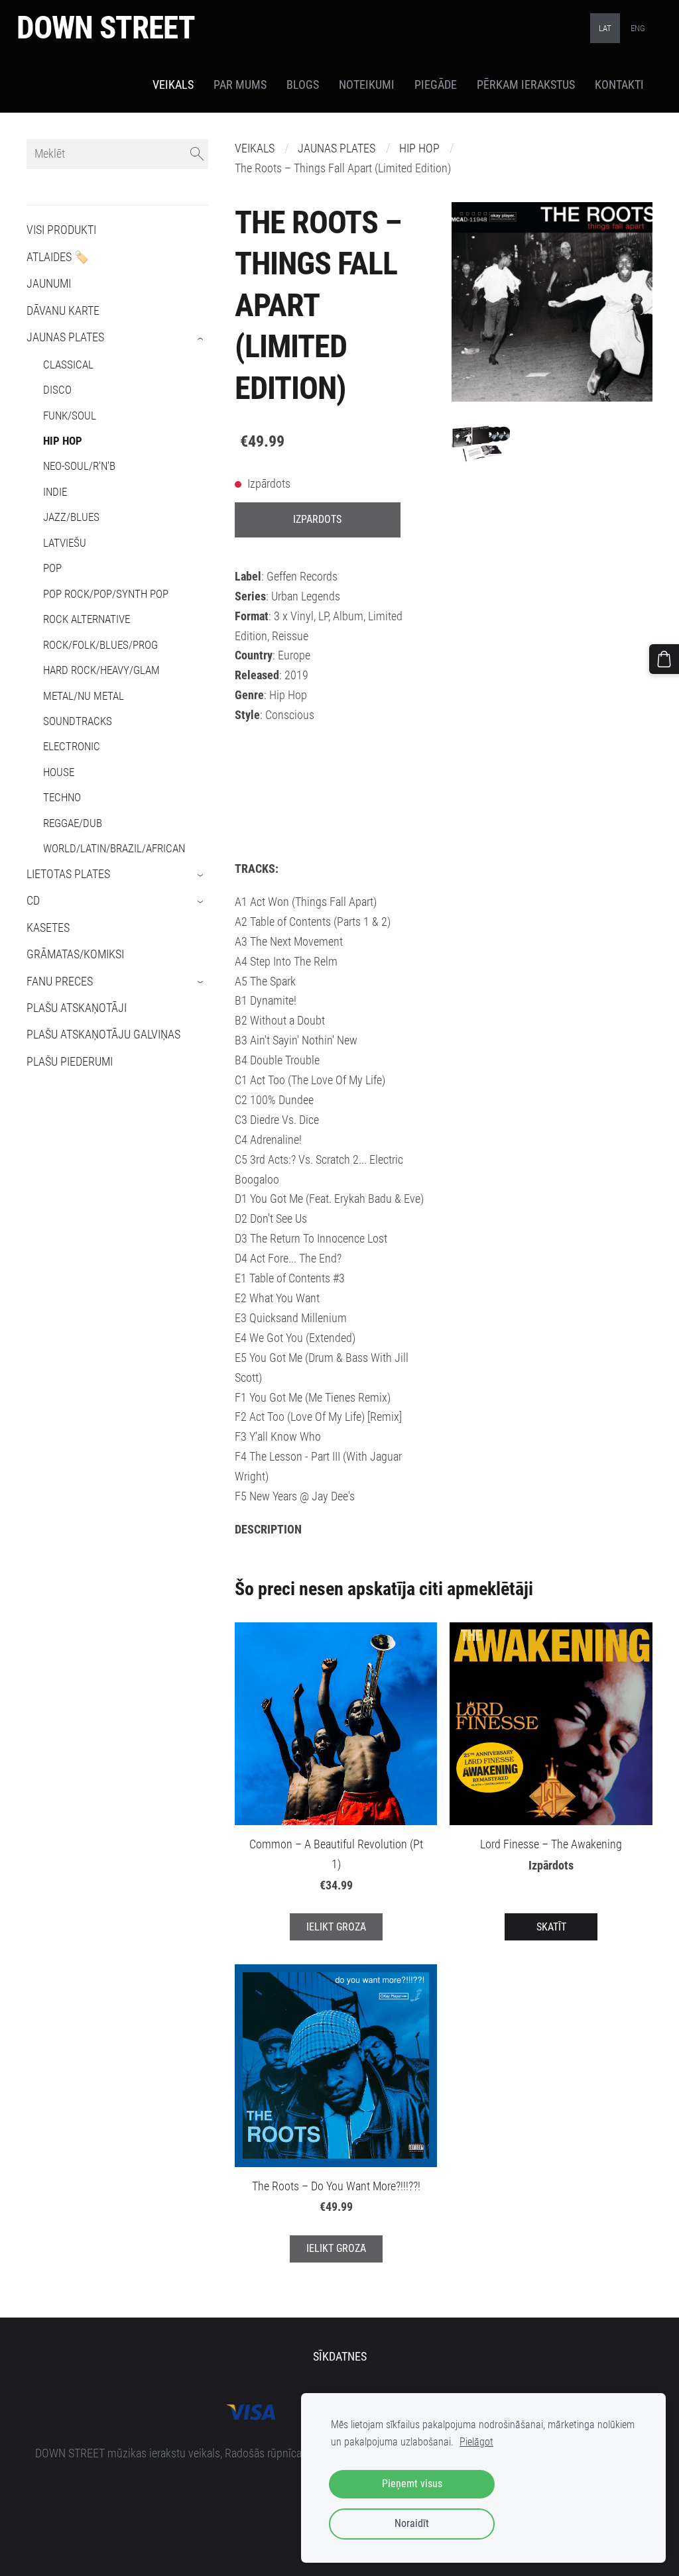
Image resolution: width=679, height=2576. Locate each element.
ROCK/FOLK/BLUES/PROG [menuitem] (100, 645)
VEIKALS (255, 148)
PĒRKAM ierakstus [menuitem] (526, 85)
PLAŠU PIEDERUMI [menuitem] (70, 1062)
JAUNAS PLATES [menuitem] (65, 337)
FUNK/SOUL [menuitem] (70, 416)
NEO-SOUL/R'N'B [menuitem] (79, 466)
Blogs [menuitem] (303, 85)
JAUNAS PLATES (337, 148)
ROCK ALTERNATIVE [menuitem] (87, 619)
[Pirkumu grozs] (664, 659)
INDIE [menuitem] (55, 492)
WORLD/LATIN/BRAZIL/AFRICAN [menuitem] (114, 848)
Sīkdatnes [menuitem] (340, 2357)
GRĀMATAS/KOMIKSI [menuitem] (75, 954)
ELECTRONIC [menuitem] (72, 746)
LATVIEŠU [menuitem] (65, 543)
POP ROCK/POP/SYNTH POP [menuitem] (106, 594)
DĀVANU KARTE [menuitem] (63, 311)
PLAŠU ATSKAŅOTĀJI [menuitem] (77, 1008)
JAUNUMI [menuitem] (49, 284)
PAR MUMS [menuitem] (240, 85)
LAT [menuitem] (605, 28)
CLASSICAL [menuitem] (68, 364)
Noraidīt (412, 2523)
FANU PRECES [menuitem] (60, 981)
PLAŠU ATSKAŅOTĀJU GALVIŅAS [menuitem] (103, 1035)
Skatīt (551, 1927)
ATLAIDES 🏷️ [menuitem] (58, 257)
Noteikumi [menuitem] (367, 85)
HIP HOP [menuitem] (63, 441)
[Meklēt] (197, 154)
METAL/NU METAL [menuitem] (84, 696)
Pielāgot (476, 2442)
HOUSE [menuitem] (59, 772)
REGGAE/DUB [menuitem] (73, 823)
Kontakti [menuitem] (619, 85)
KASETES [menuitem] (48, 928)
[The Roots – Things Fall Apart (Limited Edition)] (480, 444)
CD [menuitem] (33, 901)
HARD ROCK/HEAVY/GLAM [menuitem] (101, 670)
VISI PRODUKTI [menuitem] (61, 230)
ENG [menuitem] (638, 28)
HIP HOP (419, 148)
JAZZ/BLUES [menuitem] (71, 517)
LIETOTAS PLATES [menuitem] (68, 874)
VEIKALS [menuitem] (173, 85)
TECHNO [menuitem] (62, 797)
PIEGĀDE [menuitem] (436, 85)
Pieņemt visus (412, 2484)
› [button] (201, 339)
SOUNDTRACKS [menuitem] (78, 721)
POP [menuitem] (52, 568)
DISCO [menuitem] (57, 390)
